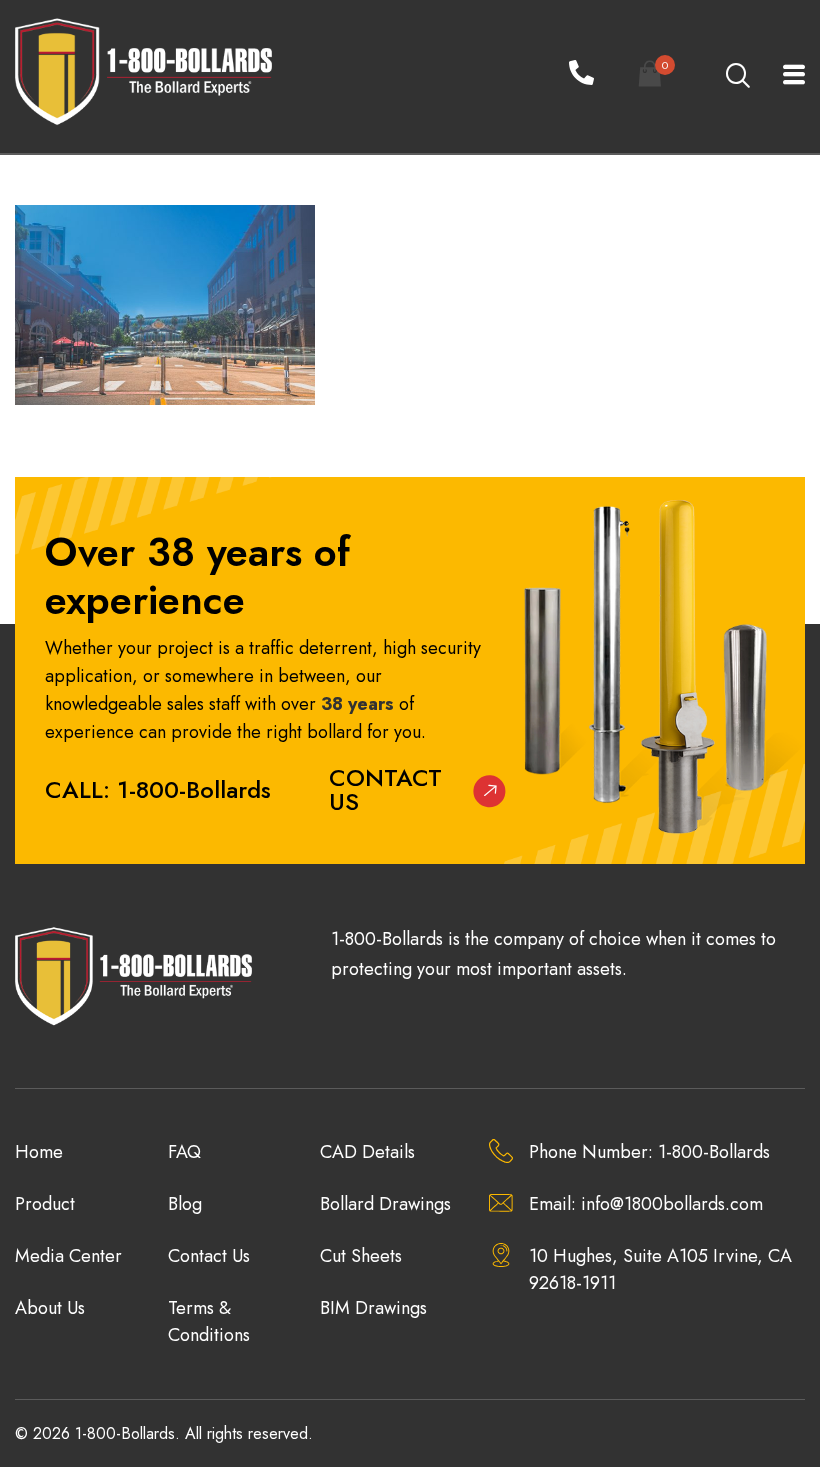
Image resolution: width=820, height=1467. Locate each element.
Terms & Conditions (209, 1321)
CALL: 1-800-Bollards (158, 789)
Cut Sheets (361, 1256)
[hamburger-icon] (782, 76)
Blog (185, 1204)
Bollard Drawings (385, 1204)
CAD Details (367, 1152)
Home (39, 1152)
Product (45, 1204)
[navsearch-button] (737, 77)
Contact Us (385, 789)
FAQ (184, 1152)
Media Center (68, 1256)
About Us (50, 1308)
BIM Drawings (373, 1308)
